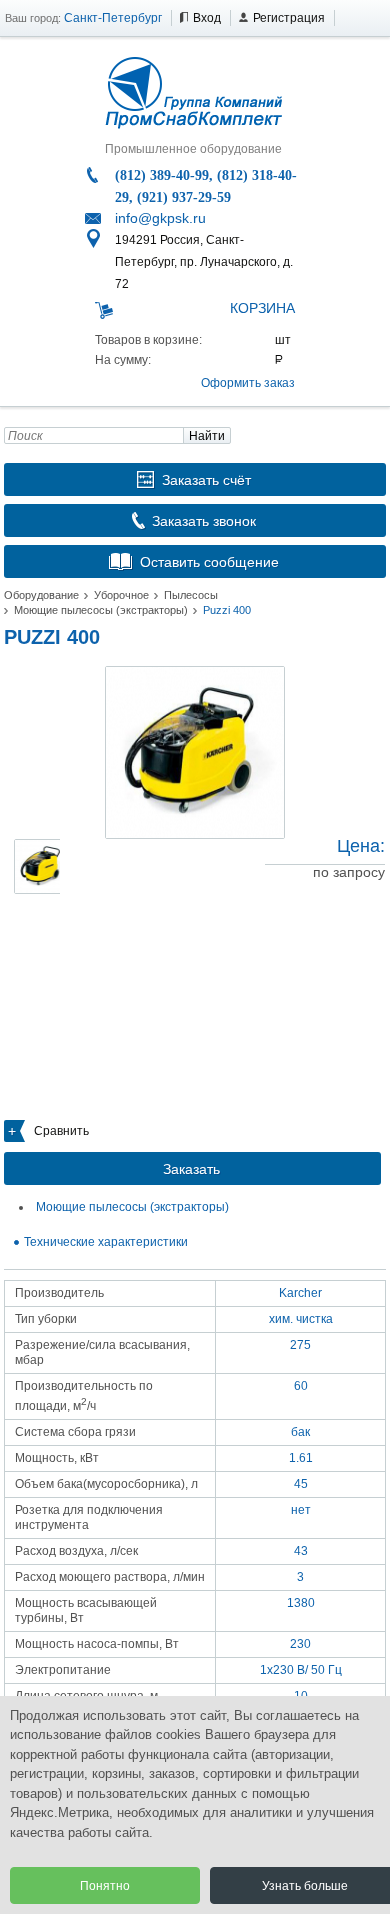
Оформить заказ (248, 383)
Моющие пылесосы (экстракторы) (101, 610)
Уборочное (121, 595)
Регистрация (289, 18)
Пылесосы (191, 595)
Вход (207, 18)
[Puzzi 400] (195, 752)
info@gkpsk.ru (160, 218)
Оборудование (41, 595)
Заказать (191, 1169)
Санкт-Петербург (113, 18)
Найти (207, 436)
